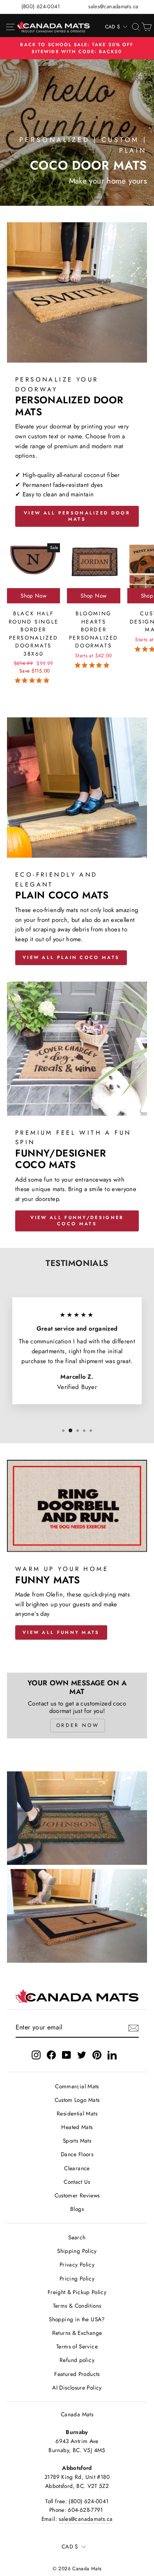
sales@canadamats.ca (113, 6)
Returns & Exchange (77, 2333)
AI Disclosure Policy (77, 2388)
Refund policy (77, 2360)
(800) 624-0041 (41, 6)
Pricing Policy (77, 2278)
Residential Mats (77, 2113)
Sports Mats (77, 2141)
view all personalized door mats (77, 516)
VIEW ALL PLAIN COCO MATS (71, 957)
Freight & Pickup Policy (77, 2292)
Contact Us (77, 2182)
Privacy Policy (77, 2264)
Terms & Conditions (77, 2306)
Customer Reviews (77, 2195)
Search (77, 2237)
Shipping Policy (77, 2251)
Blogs (77, 2209)
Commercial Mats (77, 2086)
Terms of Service (77, 2346)
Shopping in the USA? (77, 2319)
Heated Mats (77, 2127)
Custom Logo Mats (77, 2100)
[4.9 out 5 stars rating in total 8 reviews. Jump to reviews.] (94, 665)
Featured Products (77, 2374)
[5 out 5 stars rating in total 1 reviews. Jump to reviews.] (34, 680)
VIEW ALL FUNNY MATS (61, 1632)
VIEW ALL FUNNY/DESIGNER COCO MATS (77, 1221)
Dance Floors (77, 2154)
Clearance (77, 2168)
